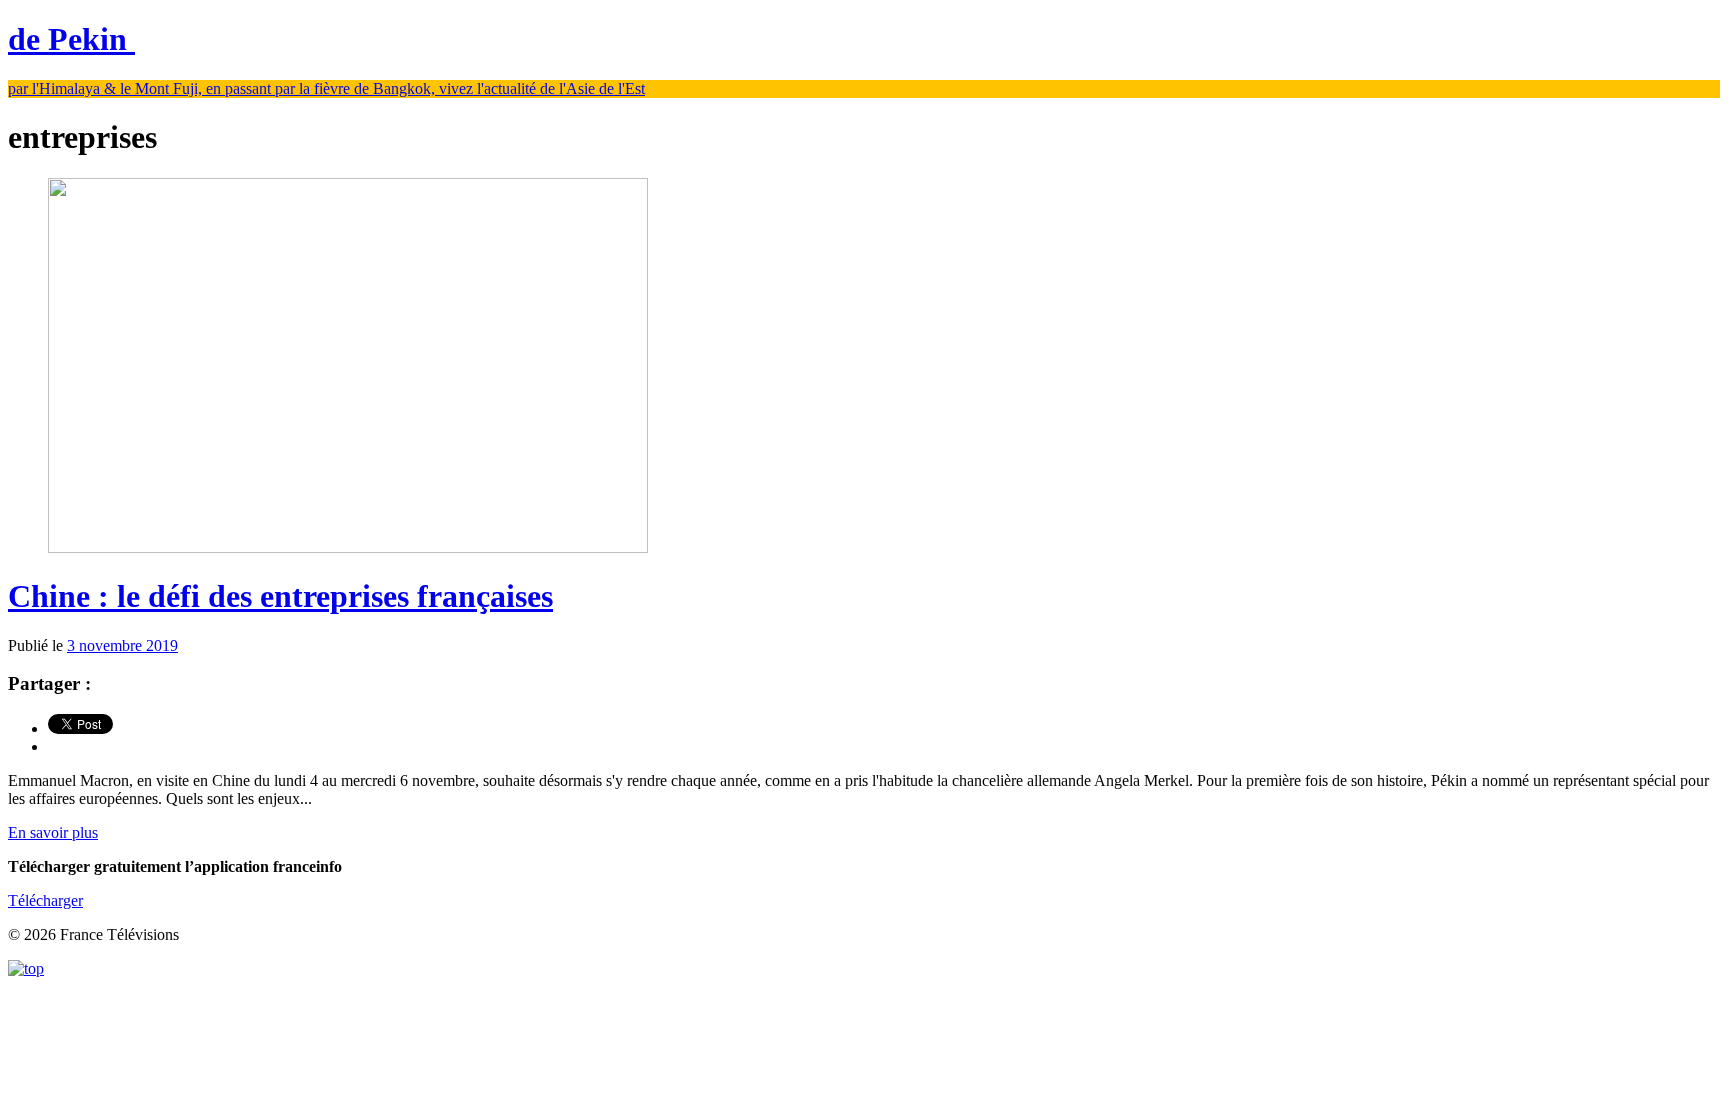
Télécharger (45, 900)
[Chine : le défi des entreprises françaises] (348, 547)
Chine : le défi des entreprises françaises (280, 596)
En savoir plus (53, 832)
